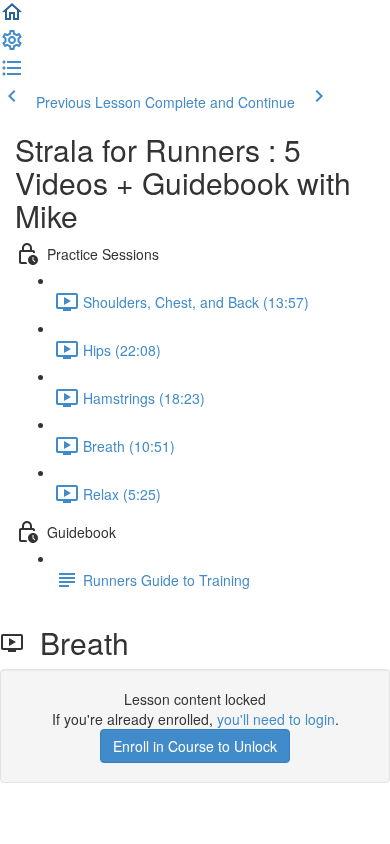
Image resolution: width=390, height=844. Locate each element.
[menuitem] (12, 46)
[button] (12, 18)
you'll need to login (276, 719)
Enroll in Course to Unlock (195, 746)
